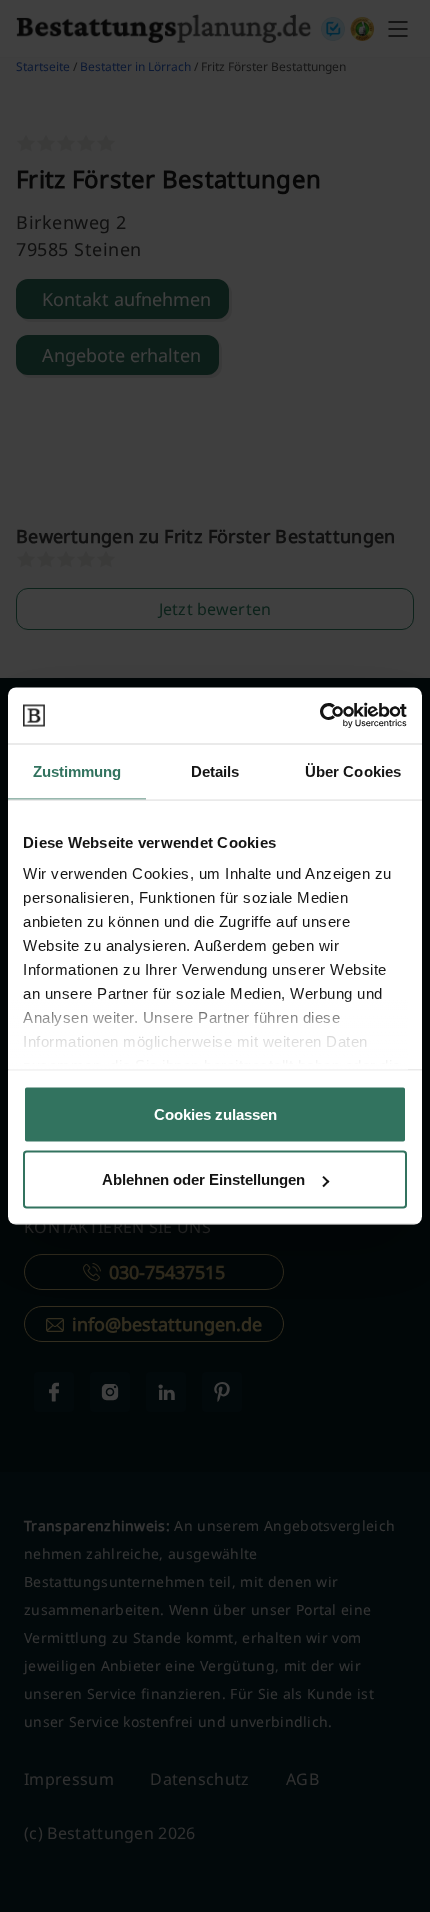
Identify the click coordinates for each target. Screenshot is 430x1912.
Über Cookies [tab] (353, 770)
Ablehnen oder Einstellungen (203, 1179)
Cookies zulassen (215, 1113)
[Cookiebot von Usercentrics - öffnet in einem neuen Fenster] (319, 716)
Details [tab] (215, 770)
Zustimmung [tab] (77, 770)
